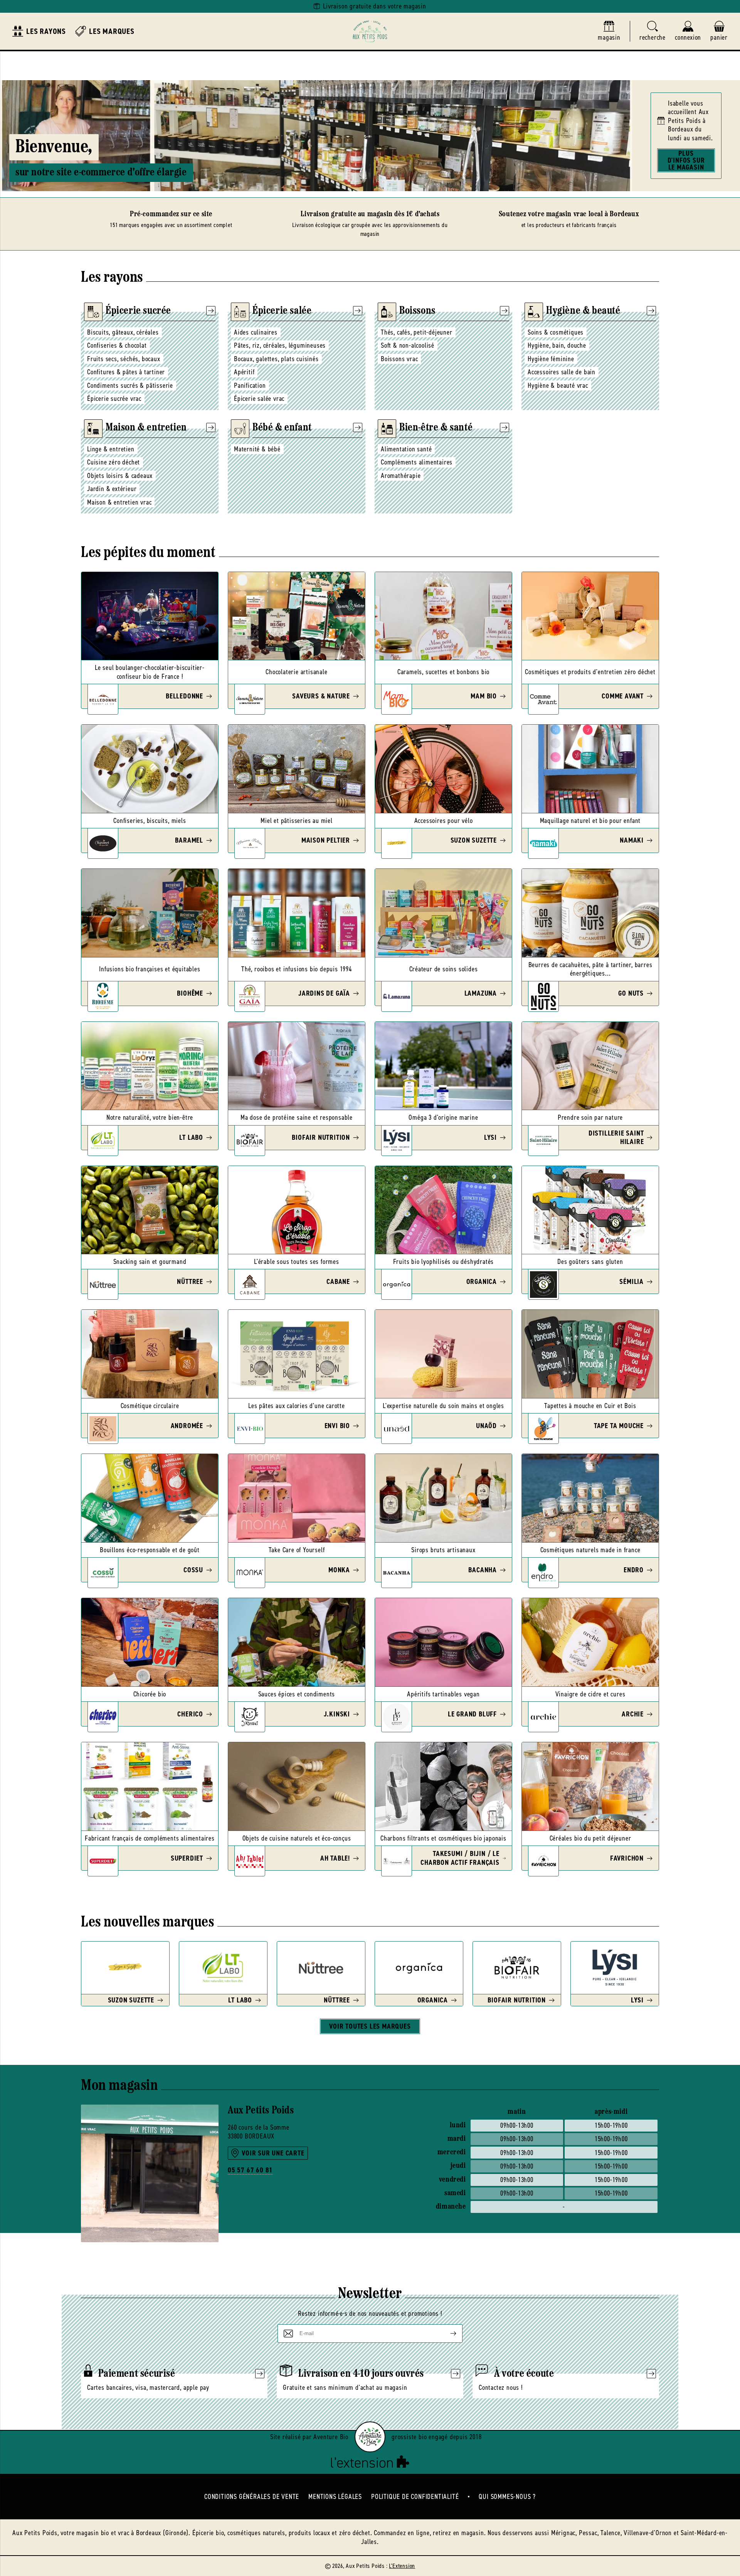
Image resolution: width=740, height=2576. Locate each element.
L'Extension (402, 2566)
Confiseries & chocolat (117, 345)
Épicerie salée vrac (259, 399)
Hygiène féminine (551, 359)
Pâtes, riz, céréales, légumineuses (280, 345)
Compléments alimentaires (417, 462)
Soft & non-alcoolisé (408, 345)
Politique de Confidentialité (415, 2497)
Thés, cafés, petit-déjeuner (417, 332)
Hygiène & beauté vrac (558, 385)
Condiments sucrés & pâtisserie (130, 385)
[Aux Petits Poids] (370, 31)
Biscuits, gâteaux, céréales (123, 332)
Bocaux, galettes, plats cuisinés (276, 359)
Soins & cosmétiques (556, 332)
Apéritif (244, 372)
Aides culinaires (256, 332)
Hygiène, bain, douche (557, 345)
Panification (250, 385)
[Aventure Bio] (370, 2437)
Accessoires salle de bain (562, 372)
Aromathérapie (401, 476)
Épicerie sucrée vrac (114, 399)
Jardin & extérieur (112, 489)
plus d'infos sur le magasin (686, 160)
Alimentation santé (406, 449)
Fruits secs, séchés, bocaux (124, 359)
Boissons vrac (399, 359)
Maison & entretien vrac (119, 502)
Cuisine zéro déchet (114, 462)
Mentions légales (335, 2497)
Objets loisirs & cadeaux (120, 476)
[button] (653, 31)
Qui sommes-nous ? (507, 2497)
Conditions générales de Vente (252, 2497)
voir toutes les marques (370, 2026)
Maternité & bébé (257, 449)
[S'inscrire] (447, 2334)
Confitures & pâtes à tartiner (126, 372)
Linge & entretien (111, 449)
